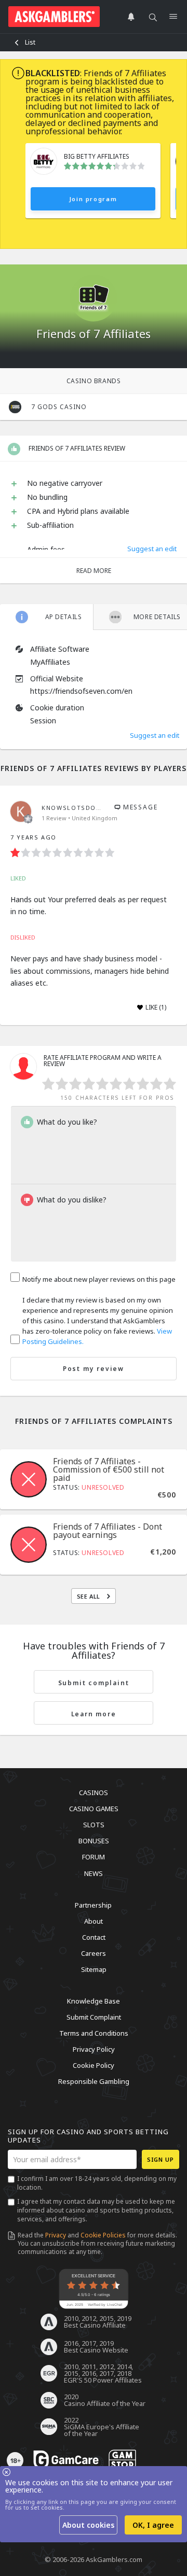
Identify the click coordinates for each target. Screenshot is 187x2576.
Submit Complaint (94, 2017)
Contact (94, 1937)
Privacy (56, 2235)
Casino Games (94, 1809)
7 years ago (34, 837)
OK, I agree (153, 2525)
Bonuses (94, 1841)
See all (90, 1596)
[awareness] (66, 2460)
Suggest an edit (152, 549)
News (94, 1873)
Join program (93, 199)
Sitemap (94, 1969)
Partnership (93, 1905)
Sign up (161, 2159)
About (94, 1921)
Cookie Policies (103, 2235)
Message (139, 807)
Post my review (94, 1369)
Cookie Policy (94, 2065)
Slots (94, 1825)
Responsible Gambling (94, 2081)
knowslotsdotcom (79, 808)
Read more (94, 571)
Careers (94, 1953)
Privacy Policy (94, 2049)
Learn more (94, 1714)
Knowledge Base (94, 2001)
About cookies (88, 2525)
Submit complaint (94, 1683)
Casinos (94, 1793)
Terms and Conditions (94, 2033)
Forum (94, 1857)
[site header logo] (54, 17)
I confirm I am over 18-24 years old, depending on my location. (97, 2183)
